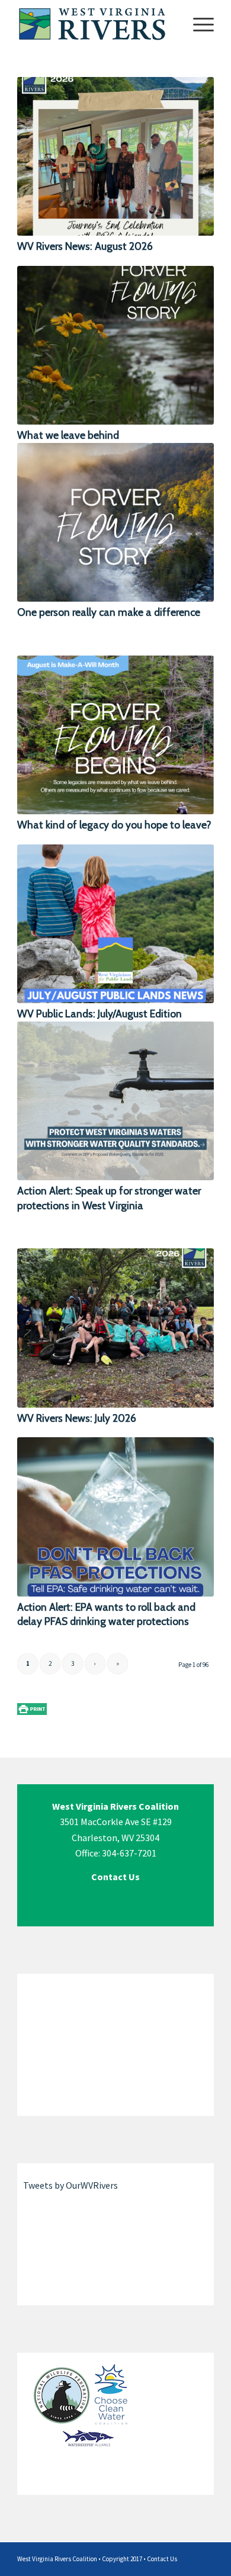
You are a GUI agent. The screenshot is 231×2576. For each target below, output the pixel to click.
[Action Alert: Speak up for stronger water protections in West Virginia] (115, 1101)
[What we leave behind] (115, 345)
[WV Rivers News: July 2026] (115, 1328)
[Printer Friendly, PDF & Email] (32, 1708)
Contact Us (162, 2559)
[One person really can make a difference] (115, 522)
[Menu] (198, 24)
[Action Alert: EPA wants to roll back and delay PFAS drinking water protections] (115, 1517)
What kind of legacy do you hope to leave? (114, 825)
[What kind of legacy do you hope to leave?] (115, 735)
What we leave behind (68, 435)
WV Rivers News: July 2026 (77, 1418)
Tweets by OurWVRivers (70, 2185)
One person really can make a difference (109, 612)
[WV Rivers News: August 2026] (115, 156)
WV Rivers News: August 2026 (85, 246)
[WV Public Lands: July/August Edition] (115, 924)
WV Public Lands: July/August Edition (100, 1014)
